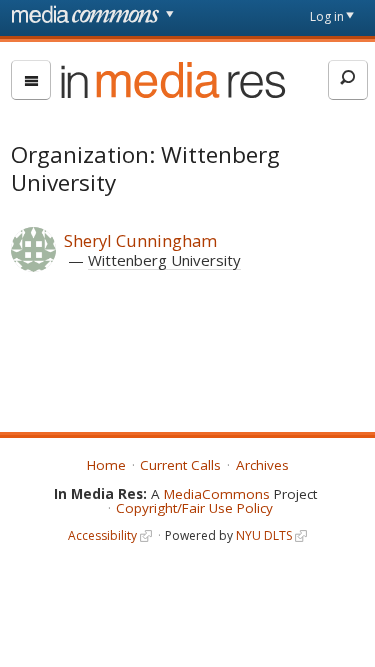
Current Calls (180, 465)
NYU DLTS (264, 535)
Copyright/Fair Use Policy (194, 508)
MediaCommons (217, 494)
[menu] (31, 80)
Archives (262, 465)
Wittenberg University (164, 260)
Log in (327, 16)
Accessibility (102, 535)
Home (106, 465)
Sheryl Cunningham (140, 240)
